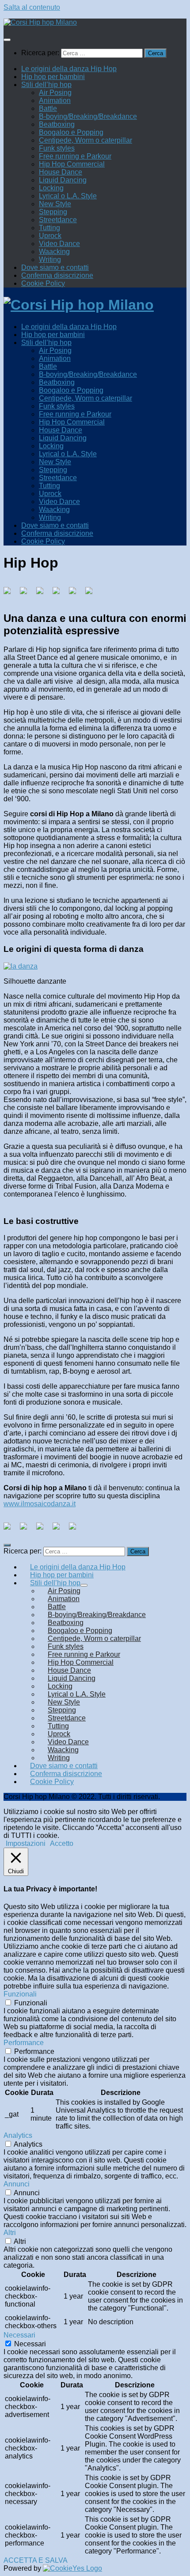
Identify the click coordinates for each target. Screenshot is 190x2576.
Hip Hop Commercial (72, 164)
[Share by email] (92, 594)
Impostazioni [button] (26, 1843)
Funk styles (57, 148)
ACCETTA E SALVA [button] (36, 2560)
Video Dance (59, 244)
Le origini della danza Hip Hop (69, 69)
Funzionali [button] (20, 1994)
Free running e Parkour (75, 156)
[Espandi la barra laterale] (7, 1545)
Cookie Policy (43, 283)
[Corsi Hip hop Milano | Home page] (40, 22)
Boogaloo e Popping (71, 132)
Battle (48, 108)
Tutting (49, 228)
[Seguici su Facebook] (11, 1530)
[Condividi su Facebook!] (11, 594)
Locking (51, 188)
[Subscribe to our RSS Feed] (60, 1530)
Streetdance (58, 220)
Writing (50, 259)
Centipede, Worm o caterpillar (85, 140)
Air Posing (55, 93)
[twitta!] (27, 594)
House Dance (61, 172)
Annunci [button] (17, 2184)
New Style (55, 204)
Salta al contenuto (32, 7)
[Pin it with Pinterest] (60, 594)
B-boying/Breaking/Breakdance (88, 116)
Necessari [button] (19, 2335)
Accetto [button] (62, 1843)
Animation (55, 100)
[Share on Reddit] (43, 594)
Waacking (54, 252)
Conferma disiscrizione (57, 275)
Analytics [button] (18, 2135)
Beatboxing (57, 124)
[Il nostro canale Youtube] (76, 1530)
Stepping (53, 212)
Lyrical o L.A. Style (68, 196)
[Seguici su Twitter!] (27, 1530)
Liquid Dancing (63, 180)
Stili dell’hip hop (46, 85)
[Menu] (7, 40)
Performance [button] (24, 2043)
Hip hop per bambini (53, 77)
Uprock (50, 236)
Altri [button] (10, 2233)
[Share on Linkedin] (76, 594)
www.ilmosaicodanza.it (40, 1504)
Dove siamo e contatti (55, 267)
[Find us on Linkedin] (43, 1530)
